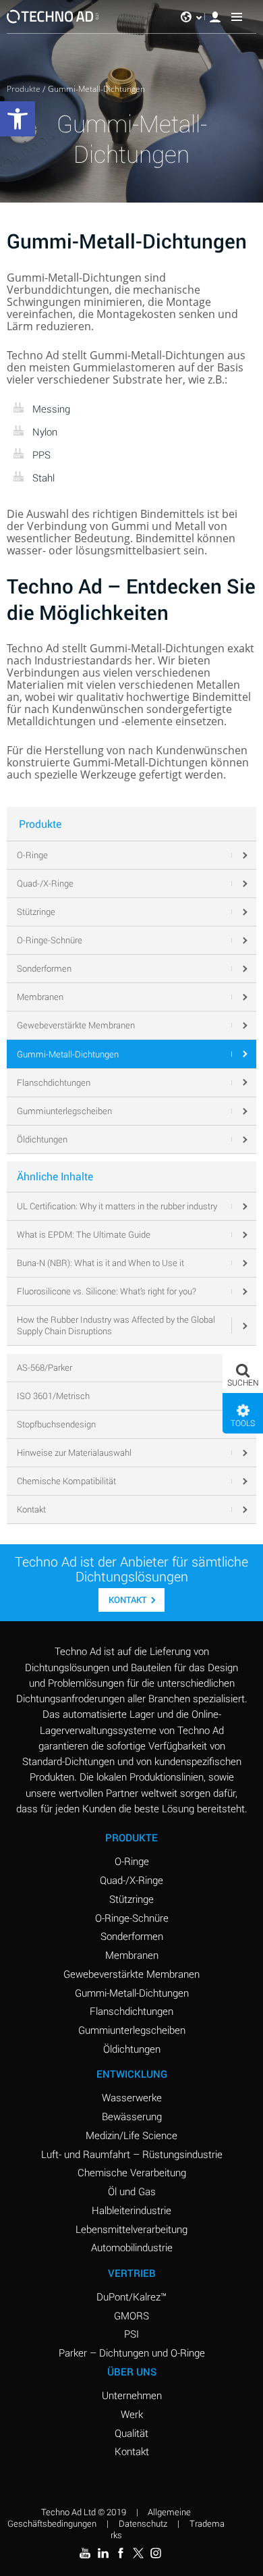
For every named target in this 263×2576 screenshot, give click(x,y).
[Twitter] (138, 2553)
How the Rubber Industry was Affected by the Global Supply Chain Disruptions (116, 1325)
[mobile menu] (237, 17)
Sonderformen (132, 1936)
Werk (132, 2414)
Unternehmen (132, 2395)
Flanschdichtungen (131, 2011)
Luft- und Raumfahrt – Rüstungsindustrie (132, 2154)
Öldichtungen (132, 2049)
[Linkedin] (103, 2553)
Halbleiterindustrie (131, 2210)
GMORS (131, 2315)
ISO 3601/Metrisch (53, 1396)
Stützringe (131, 1899)
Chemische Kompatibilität (66, 1481)
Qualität (131, 2433)
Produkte (24, 89)
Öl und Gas (132, 2191)
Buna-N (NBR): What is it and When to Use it (100, 1263)
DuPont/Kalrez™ (131, 2296)
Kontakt (31, 1509)
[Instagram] (156, 2553)
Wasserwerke (132, 2097)
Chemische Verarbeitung (132, 2172)
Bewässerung (132, 2116)
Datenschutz (143, 2523)
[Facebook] (121, 2553)
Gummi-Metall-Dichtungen (132, 1993)
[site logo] (53, 17)
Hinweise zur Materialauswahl (74, 1452)
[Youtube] (85, 2553)
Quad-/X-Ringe (131, 1880)
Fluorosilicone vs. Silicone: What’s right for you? (107, 1291)
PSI (131, 2334)
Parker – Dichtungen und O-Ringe (132, 2352)
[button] (243, 1373)
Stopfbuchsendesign (56, 1424)
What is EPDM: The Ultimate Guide (84, 1234)
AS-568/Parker (45, 1367)
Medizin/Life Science (131, 2135)
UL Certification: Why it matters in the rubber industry (117, 1206)
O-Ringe (132, 1861)
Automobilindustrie (132, 2247)
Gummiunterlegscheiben (132, 2030)
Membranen (132, 1955)
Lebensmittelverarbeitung (131, 2229)
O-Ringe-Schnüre (132, 1918)
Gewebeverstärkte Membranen (131, 1974)
